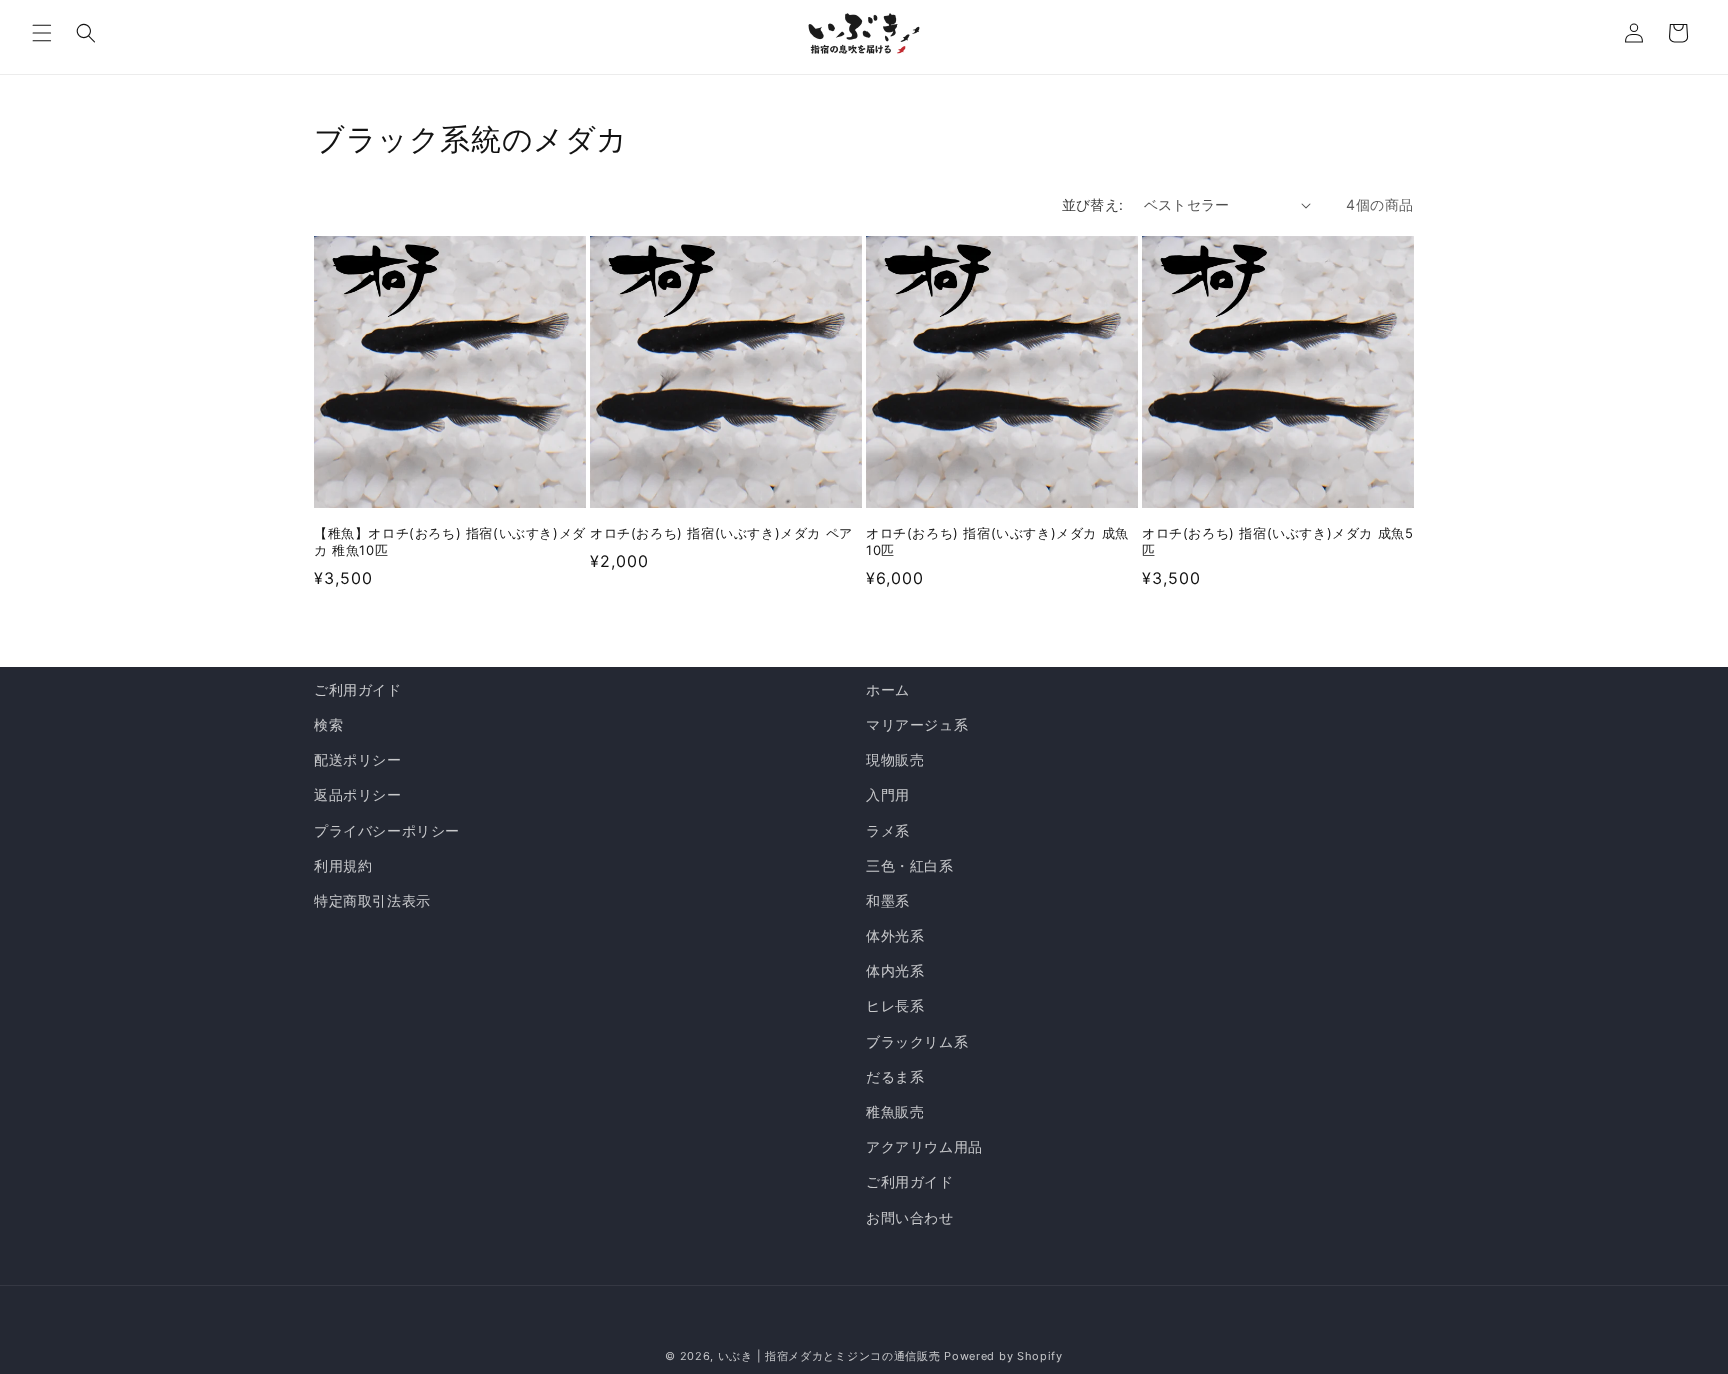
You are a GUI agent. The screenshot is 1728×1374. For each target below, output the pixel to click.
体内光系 (895, 970)
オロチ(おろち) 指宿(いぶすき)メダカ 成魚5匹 (1277, 541)
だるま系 (895, 1076)
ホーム (888, 689)
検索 (328, 724)
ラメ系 (888, 830)
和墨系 (888, 900)
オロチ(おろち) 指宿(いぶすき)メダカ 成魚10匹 (997, 541)
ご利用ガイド (358, 689)
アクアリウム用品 (924, 1146)
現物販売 (895, 759)
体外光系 (895, 935)
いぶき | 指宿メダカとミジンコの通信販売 (831, 1356)
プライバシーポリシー (387, 830)
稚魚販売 (895, 1111)
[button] (42, 33)
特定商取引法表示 (372, 900)
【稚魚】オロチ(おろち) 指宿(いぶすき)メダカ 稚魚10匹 (450, 541)
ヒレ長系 (895, 1005)
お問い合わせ (910, 1217)
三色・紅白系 (910, 865)
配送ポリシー (358, 759)
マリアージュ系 (917, 724)
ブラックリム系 (917, 1041)
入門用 (888, 794)
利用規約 (343, 865)
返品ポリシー (358, 794)
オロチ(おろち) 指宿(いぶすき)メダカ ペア (721, 533)
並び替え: (1093, 204)
